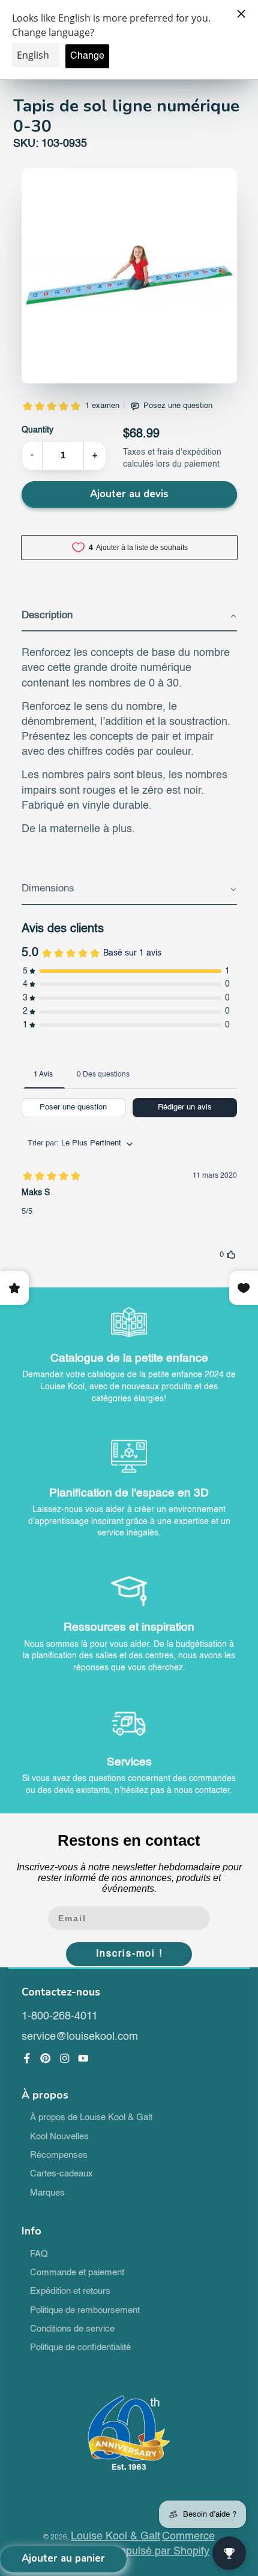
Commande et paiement (77, 2273)
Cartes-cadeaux (61, 2174)
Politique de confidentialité (80, 2348)
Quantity (37, 430)
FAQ (39, 2254)
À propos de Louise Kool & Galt (91, 2118)
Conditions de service (72, 2329)
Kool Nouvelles (59, 2137)
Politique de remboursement (85, 2311)
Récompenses (59, 2155)
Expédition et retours (70, 2291)
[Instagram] (65, 2058)
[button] (129, 616)
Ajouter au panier (63, 2558)
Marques (47, 2193)
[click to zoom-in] (129, 276)
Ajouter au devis (129, 494)
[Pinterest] (46, 2058)
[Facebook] (27, 2058)
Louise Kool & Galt (115, 2536)
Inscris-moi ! (129, 1954)
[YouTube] (83, 2058)
